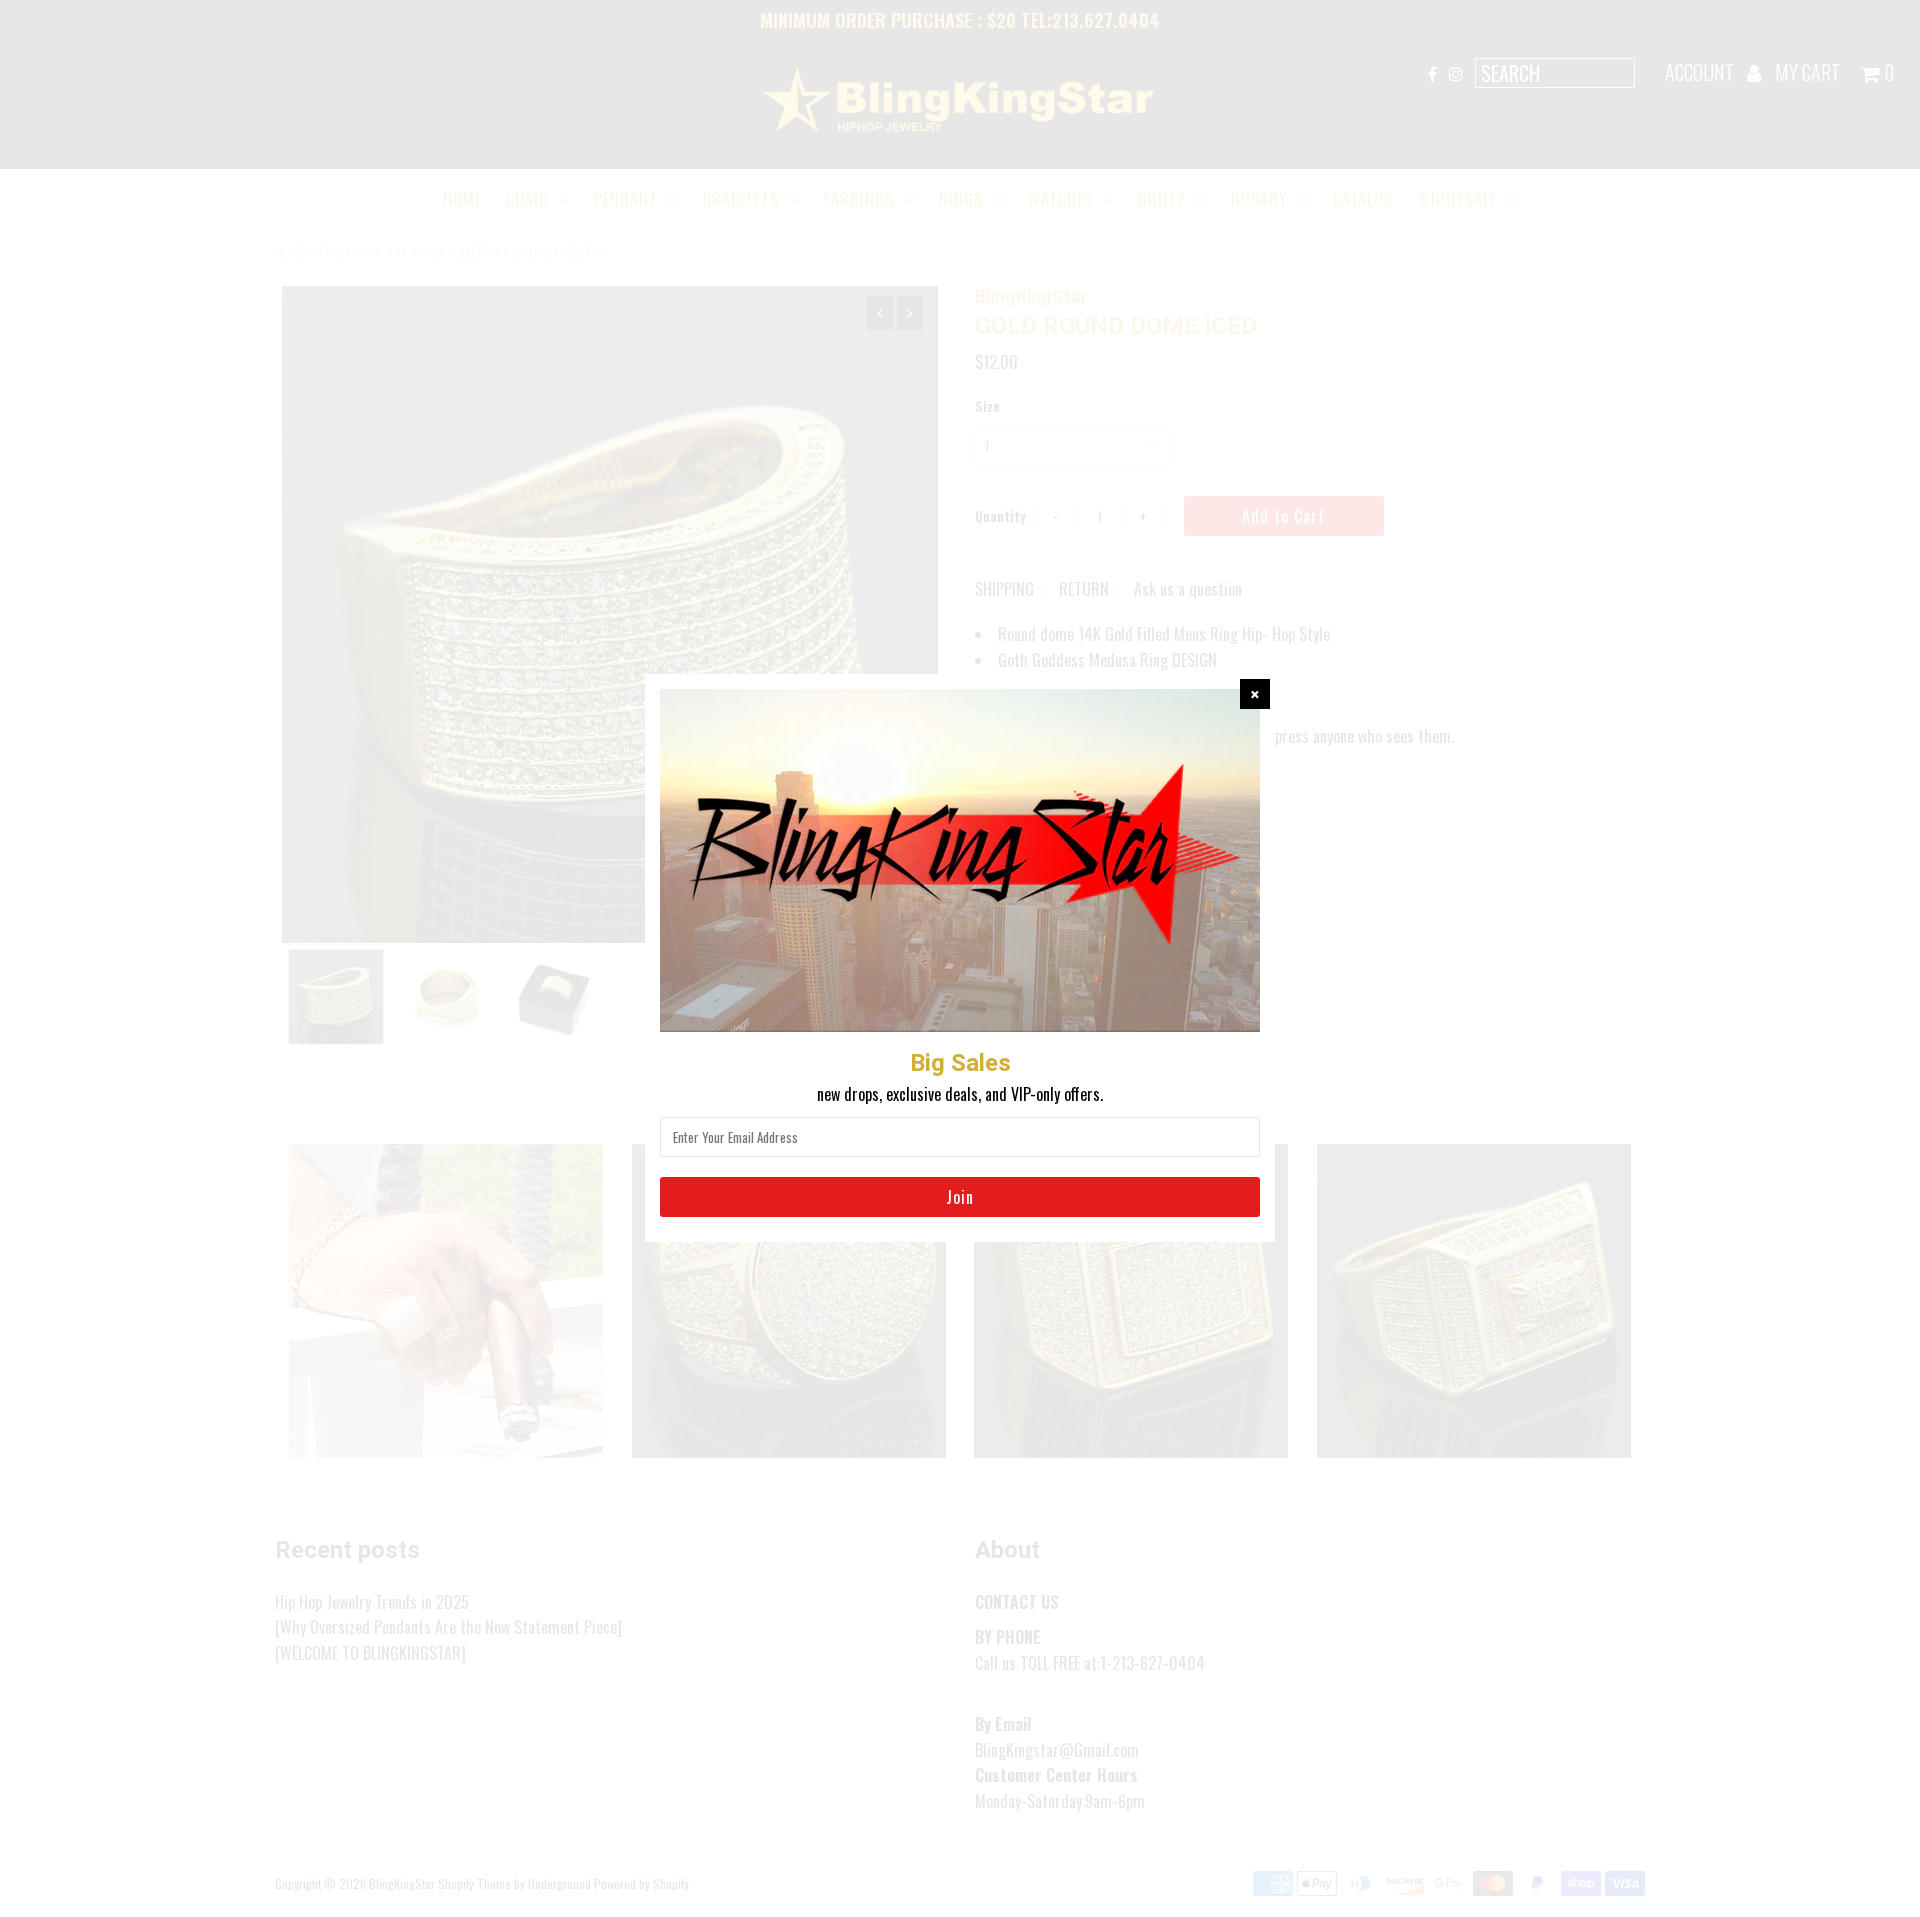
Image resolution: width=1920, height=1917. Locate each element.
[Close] (1255, 694)
